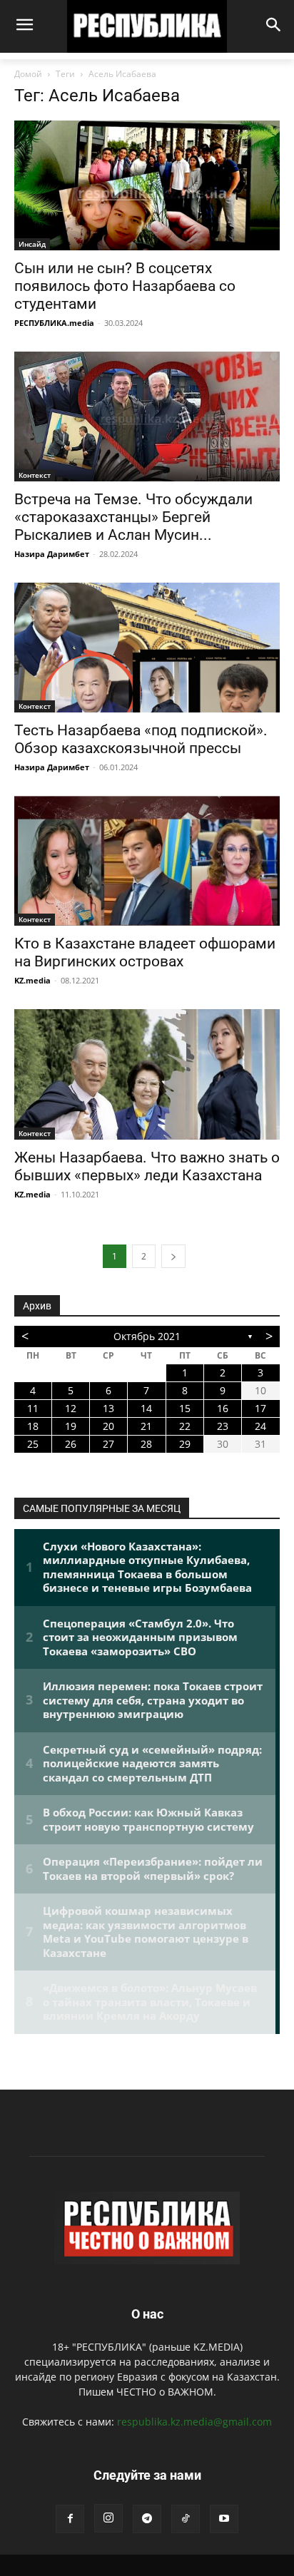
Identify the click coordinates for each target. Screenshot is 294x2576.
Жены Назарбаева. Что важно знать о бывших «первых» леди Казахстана (147, 1166)
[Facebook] (70, 2519)
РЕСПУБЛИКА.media (54, 323)
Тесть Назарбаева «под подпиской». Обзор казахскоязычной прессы (141, 739)
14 (146, 1408)
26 (71, 1444)
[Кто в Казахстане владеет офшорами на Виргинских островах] (147, 861)
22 (185, 1426)
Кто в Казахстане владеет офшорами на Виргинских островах (145, 952)
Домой (28, 74)
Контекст (35, 475)
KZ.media (32, 980)
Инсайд (32, 244)
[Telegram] (147, 2519)
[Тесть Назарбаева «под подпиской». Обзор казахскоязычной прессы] (147, 648)
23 (223, 1426)
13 (108, 1408)
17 (260, 1408)
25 (33, 1444)
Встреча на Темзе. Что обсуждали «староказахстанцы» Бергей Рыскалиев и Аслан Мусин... (133, 517)
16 (223, 1408)
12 (71, 1408)
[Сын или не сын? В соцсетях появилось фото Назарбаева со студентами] (147, 185)
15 (185, 1408)
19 (71, 1426)
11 (33, 1408)
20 (108, 1426)
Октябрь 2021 (147, 1336)
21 (146, 1426)
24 (260, 1426)
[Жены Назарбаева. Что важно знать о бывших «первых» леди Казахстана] (147, 1074)
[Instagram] (108, 2518)
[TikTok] (186, 2519)
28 (146, 1444)
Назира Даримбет (52, 554)
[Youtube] (224, 2519)
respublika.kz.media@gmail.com (194, 2422)
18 (33, 1426)
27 (108, 1444)
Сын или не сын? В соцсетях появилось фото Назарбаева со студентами (125, 286)
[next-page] (173, 1256)
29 (185, 1444)
